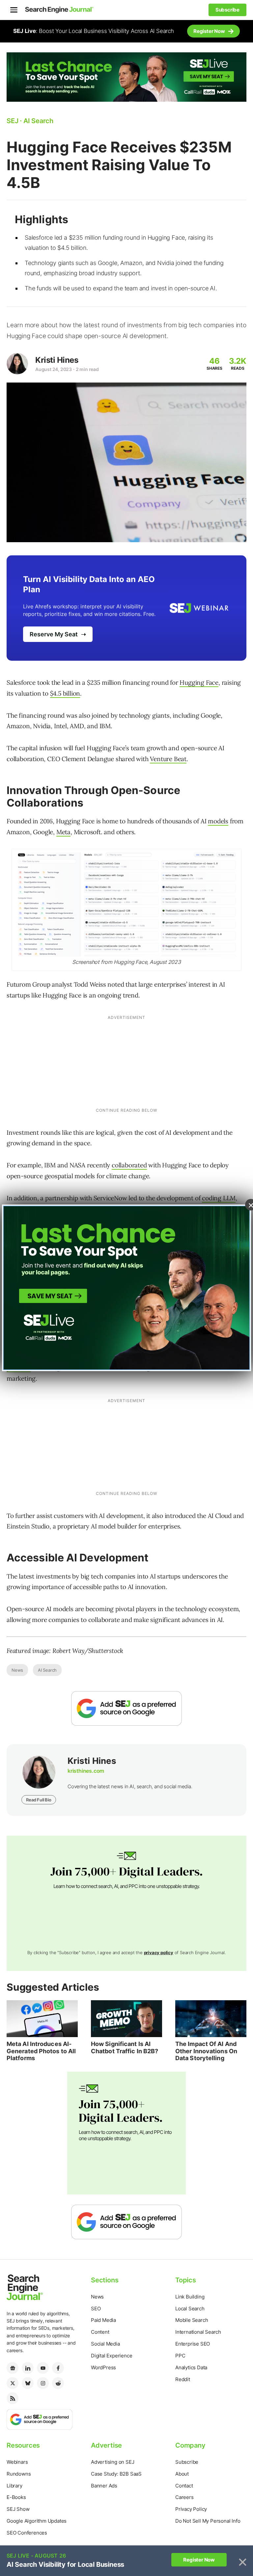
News (17, 1670)
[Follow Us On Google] (126, 1708)
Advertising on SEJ (112, 2462)
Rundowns (19, 2474)
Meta (63, 832)
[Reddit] (58, 2383)
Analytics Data (191, 2367)
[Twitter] (13, 2383)
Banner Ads (104, 2486)
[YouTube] (43, 2368)
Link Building (190, 2297)
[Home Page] (59, 10)
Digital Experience (112, 2356)
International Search (198, 2332)
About (182, 2474)
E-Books (16, 2497)
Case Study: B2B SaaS (116, 2474)
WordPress (103, 2367)
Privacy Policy (191, 2509)
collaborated (129, 1165)
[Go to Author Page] (17, 364)
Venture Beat (168, 759)
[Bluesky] (28, 2383)
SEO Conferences (27, 2533)
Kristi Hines (57, 360)
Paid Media (103, 2320)
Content (100, 2332)
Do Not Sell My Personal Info (208, 2521)
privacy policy (159, 1952)
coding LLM (219, 1198)
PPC (180, 2356)
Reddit (183, 2379)
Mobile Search (192, 2320)
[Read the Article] (42, 2019)
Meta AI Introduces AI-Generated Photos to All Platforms (41, 2051)
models (218, 821)
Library (14, 2486)
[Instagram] (43, 2383)
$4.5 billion (65, 693)
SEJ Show (18, 2509)
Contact (184, 2486)
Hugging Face (199, 682)
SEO (96, 2309)
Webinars (17, 2462)
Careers (184, 2497)
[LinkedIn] (28, 2368)
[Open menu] (14, 10)
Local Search (190, 2309)
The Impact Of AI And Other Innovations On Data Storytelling (206, 2051)
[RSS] (13, 2398)
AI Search (47, 1670)
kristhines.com (86, 1771)
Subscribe (187, 2462)
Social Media (105, 2344)
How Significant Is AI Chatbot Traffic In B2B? (125, 2047)
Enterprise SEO (193, 2344)
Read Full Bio (39, 1800)
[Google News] (13, 2368)
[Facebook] (58, 2368)
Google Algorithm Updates (37, 2521)
